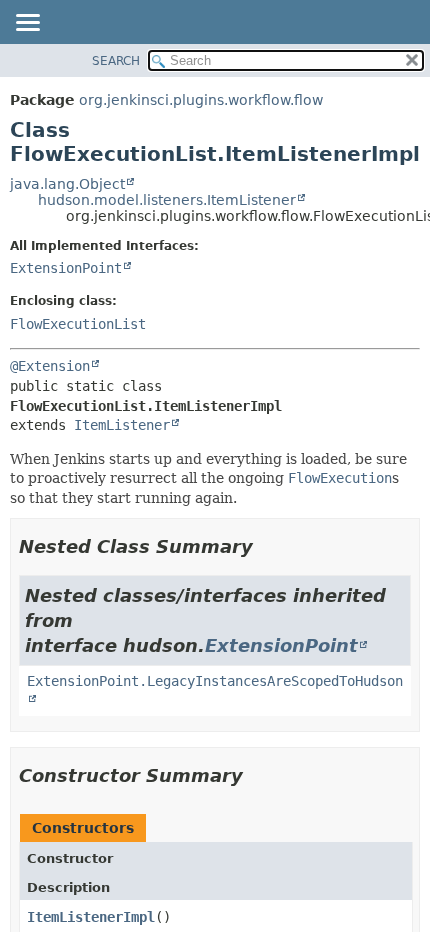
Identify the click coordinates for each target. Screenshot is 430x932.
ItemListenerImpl (91, 917)
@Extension (50, 366)
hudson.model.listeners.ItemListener (167, 200)
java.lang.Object (67, 184)
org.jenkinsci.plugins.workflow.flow (201, 100)
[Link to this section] (267, 546)
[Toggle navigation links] (27, 24)
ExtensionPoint (66, 268)
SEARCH (116, 61)
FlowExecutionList (78, 324)
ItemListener (122, 425)
